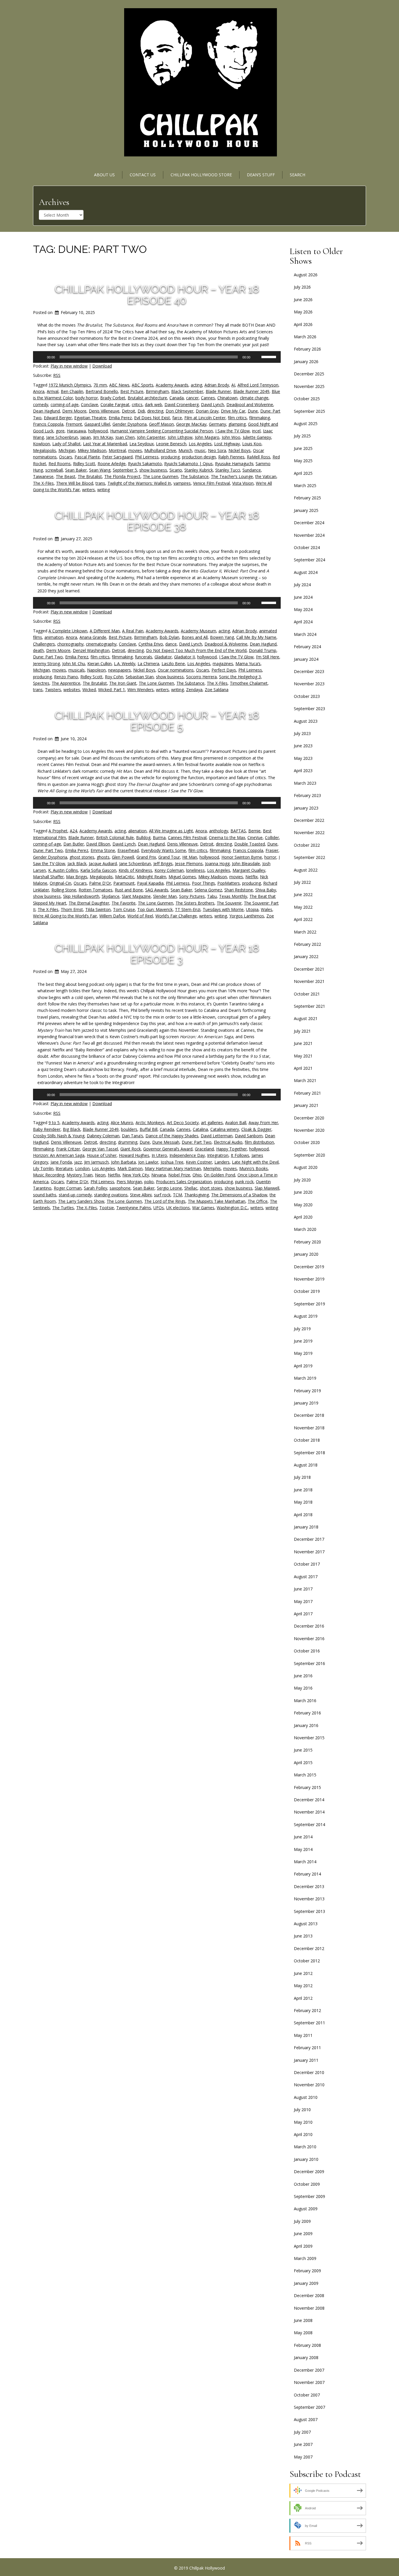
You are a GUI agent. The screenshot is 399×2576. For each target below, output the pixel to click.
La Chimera (148, 664)
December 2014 (309, 1800)
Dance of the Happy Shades (172, 1136)
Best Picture (132, 391)
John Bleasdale (246, 863)
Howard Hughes (134, 1155)
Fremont (74, 424)
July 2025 (302, 436)
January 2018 (306, 1527)
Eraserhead (128, 850)
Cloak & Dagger (256, 1129)
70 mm (100, 385)
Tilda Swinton (98, 909)
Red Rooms (60, 464)
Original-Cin (60, 883)
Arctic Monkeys (150, 1123)
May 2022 (303, 907)
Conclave (90, 404)
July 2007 (302, 2432)
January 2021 (306, 1105)
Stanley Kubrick (199, 470)
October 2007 (307, 2395)
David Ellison (98, 844)
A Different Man (105, 631)
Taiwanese (43, 476)
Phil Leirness (147, 457)
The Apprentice (66, 683)
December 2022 (309, 820)
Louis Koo (252, 444)
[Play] (41, 357)
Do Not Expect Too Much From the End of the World (196, 650)
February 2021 (307, 1093)
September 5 (125, 470)
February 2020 (307, 1242)
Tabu (212, 896)
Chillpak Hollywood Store (201, 175)
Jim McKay (103, 437)
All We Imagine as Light (171, 831)
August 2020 (306, 1167)
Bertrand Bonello (102, 391)
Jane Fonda (61, 1162)
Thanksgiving (197, 1195)
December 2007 (309, 2370)
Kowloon (41, 444)
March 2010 (305, 2147)
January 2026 (306, 362)
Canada (177, 398)
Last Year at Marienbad (105, 444)
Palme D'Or (100, 883)
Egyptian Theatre (90, 418)
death (38, 650)
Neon (100, 1175)
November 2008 (309, 2308)
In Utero (159, 1155)
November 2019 (309, 1279)
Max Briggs (77, 877)
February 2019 (307, 1391)
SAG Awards (157, 890)
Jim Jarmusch (96, 1162)
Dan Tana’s (132, 1136)
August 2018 (306, 1465)
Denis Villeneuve (104, 411)
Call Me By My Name (256, 637)
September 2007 (309, 2407)
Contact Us (143, 175)
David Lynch (212, 404)
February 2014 (307, 1874)
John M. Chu (74, 664)
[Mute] (257, 357)
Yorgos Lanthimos (247, 916)
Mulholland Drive (160, 450)
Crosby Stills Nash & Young (59, 1136)
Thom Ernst (72, 909)
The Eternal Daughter (89, 903)
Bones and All (195, 637)
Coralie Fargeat (115, 404)
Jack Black (77, 863)
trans (100, 483)
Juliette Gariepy (257, 437)
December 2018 (309, 1415)
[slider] (270, 356)
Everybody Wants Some (164, 850)
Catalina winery (225, 1129)
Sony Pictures (192, 896)
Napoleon (96, 670)
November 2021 (309, 981)
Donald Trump (263, 650)
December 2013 (309, 1886)
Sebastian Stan (140, 677)
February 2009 (307, 2271)
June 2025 (303, 448)
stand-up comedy (75, 1195)
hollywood (98, 431)
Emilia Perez (120, 418)
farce (177, 418)
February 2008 (307, 2345)
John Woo (231, 437)
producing (170, 457)
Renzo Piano (66, 677)
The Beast (66, 476)
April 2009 (303, 2246)
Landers (222, 1162)
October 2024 (307, 547)
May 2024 (303, 609)
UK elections (178, 1208)
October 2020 (307, 1142)
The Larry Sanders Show (81, 1201)
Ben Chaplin (72, 391)
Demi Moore (74, 411)
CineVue (255, 837)
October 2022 (307, 845)
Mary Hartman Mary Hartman (173, 1168)
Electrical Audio (228, 1142)
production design (199, 457)
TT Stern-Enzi (188, 909)
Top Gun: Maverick (155, 909)
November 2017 (309, 1552)
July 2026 (302, 287)
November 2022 (309, 833)
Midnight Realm (151, 877)
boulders (129, 1129)
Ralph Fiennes (231, 457)
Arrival (53, 391)
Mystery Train (80, 1175)
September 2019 (309, 1304)
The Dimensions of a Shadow (239, 1195)
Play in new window (69, 366)
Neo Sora (217, 450)
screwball (54, 470)
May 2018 (303, 1502)
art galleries (212, 1123)
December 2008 (309, 2295)
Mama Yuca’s (248, 664)
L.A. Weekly (125, 664)
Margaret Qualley (249, 870)
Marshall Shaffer (48, 877)
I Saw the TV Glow (233, 431)
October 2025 (307, 399)
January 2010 (306, 2159)
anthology (219, 831)
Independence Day (187, 1155)
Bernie (254, 831)
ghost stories (82, 857)
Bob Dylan (169, 637)
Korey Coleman (169, 870)
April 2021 (303, 1068)
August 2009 (306, 2209)
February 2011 (307, 2048)
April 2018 (303, 1515)
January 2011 (306, 2060)
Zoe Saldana (217, 690)
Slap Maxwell (267, 1188)
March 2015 (305, 1775)
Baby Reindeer (47, 1129)
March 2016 (305, 1701)
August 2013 (306, 1924)
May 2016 (303, 1688)
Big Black (72, 1129)
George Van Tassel (100, 1149)
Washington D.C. (232, 1208)
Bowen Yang (222, 637)
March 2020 (305, 1229)
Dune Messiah (166, 1142)
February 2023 (307, 795)
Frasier (272, 850)
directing (155, 411)
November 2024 (309, 535)
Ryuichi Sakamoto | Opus (188, 464)
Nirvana (159, 1175)
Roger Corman (68, 1188)
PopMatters (229, 883)
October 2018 (307, 1440)
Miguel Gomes (182, 877)
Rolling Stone (64, 890)
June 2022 (303, 894)
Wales (267, 909)
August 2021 (306, 1018)
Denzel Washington (91, 650)
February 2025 (307, 498)
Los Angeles (200, 444)
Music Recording (49, 1175)
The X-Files (43, 483)
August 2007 (306, 2419)
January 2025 (306, 510)
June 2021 (303, 1043)
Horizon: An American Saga (59, 1155)
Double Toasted (250, 844)
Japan (86, 437)
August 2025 (306, 423)
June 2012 (303, 1973)
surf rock (162, 1195)
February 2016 (307, 1713)
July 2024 (302, 585)
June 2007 (303, 2444)
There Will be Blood (75, 483)
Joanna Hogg (217, 863)
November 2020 (309, 1130)
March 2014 (305, 1862)
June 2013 (303, 1936)
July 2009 (302, 2221)
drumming (128, 1142)
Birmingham (157, 391)
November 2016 (309, 1639)
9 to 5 (54, 1123)
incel (256, 431)
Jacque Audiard (103, 863)
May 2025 (303, 461)
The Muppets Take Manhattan (217, 1201)
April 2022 (303, 919)
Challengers (44, 644)
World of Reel (140, 916)
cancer (192, 398)
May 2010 (303, 2122)
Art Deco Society (183, 1123)
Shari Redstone (239, 890)
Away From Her (263, 1123)
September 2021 (309, 1006)
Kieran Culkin (99, 664)
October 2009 (307, 2184)
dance (171, 644)
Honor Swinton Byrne (242, 857)
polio (149, 1182)
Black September (187, 391)
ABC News (119, 385)
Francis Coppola (48, 424)
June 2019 (303, 1341)
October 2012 (307, 1961)
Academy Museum (198, 631)
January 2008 (306, 2357)
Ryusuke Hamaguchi (234, 464)
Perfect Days (224, 670)
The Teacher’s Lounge (232, 476)
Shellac (191, 1188)
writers (89, 490)
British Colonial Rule (115, 837)
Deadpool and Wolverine (250, 404)
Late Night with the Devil (255, 1162)
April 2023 (303, 771)
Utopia (252, 909)
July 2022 (302, 882)
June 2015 (303, 1750)
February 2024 (307, 647)
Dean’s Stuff (261, 175)
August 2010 (306, 2097)
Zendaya (194, 690)
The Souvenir (229, 903)
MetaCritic (125, 877)
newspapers (119, 670)
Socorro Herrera (201, 677)
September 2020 (309, 1155)
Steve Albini (141, 1195)
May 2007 (303, 2457)
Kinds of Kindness (135, 870)
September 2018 (309, 1453)
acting (196, 385)
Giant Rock (131, 1149)
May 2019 (303, 1353)
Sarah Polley (96, 1188)
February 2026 (307, 349)
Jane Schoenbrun (62, 437)
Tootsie (107, 1208)
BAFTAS (238, 831)
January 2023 (306, 808)
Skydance (111, 896)
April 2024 (303, 622)
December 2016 (309, 1626)
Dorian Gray (207, 411)
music (200, 450)
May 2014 (303, 1849)
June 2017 (303, 1589)
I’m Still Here (268, 657)
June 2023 (303, 746)
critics (137, 404)
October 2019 (307, 1291)
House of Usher (102, 1155)
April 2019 (303, 1366)
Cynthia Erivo (151, 644)
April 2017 (303, 1614)
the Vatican (266, 476)
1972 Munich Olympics (70, 385)
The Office (258, 1201)
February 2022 (307, 944)
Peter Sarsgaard (117, 457)
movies (135, 450)
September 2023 (309, 709)
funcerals (144, 657)
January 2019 (306, 1403)
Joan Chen (125, 437)
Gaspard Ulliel (97, 424)
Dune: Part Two (48, 657)
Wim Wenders (140, 690)
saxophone (120, 1188)
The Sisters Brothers (195, 903)
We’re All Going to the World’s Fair (65, 916)
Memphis (212, 1168)
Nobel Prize (179, 1175)
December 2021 (309, 969)
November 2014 (309, 1812)
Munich (185, 450)
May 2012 (303, 1986)
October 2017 (307, 1564)
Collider (272, 837)
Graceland (204, 1149)
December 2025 (309, 374)
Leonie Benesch (171, 444)
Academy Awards (172, 385)
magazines (223, 664)
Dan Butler (74, 844)
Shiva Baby (266, 890)
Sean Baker (76, 470)
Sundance (252, 470)
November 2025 (309, 386)
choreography (70, 644)
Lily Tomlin (43, 1168)
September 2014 (309, 1824)
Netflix (251, 877)
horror (270, 857)
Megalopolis (45, 450)
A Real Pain (133, 631)
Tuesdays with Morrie (223, 909)
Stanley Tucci (228, 470)
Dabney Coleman (103, 1136)
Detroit (129, 411)
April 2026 (303, 324)
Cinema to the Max (227, 837)
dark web (153, 404)
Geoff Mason (161, 424)
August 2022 (306, 870)
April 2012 (303, 1998)
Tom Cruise (124, 909)
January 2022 (306, 956)
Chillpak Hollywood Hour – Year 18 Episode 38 (157, 521)
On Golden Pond (220, 1175)
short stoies (211, 1188)
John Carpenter (151, 437)
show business (153, 470)
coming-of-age (65, 404)
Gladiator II (184, 657)
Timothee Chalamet (249, 683)
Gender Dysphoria (130, 424)
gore (60, 431)
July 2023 (302, 733)
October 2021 (307, 994)
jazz (78, 1162)
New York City (136, 1175)
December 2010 (309, 2072)
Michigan (67, 450)
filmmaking (260, 418)
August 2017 (306, 1577)
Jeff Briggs (163, 863)
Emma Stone (103, 850)
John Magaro (207, 437)
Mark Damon (130, 1168)
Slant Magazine (136, 896)
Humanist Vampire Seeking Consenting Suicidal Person (162, 431)
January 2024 (306, 659)
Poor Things (203, 883)
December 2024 (309, 523)
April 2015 (303, 1763)
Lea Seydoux (142, 444)
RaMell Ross (259, 457)
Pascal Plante (87, 457)
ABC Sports (143, 385)
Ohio (197, 1175)
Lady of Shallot (66, 444)
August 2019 (306, 1316)
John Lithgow (180, 437)
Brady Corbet (113, 398)
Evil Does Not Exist (152, 418)
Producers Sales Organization (184, 1182)
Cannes (208, 398)
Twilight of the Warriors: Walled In (139, 483)
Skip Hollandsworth (81, 896)
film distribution (259, 1142)
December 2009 (309, 2172)
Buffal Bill (149, 1129)
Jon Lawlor (148, 1162)
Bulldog (143, 837)
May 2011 (303, 2035)
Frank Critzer (68, 1149)
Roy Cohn (114, 677)
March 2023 (305, 783)
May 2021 (303, 1056)
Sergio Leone (169, 1188)
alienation (137, 831)
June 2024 (303, 597)
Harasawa (76, 431)
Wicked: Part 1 (112, 690)
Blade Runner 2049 (251, 391)
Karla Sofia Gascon (98, 870)
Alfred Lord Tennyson (258, 385)
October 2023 (307, 696)
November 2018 (309, 1428)
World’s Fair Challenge (176, 916)
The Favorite (124, 903)
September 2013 (309, 1911)
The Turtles (63, 1208)
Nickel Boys (240, 450)
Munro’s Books (254, 1168)
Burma (159, 837)
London (82, 1168)
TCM (177, 1195)
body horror (87, 398)
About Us (104, 175)
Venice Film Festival (211, 483)
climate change (254, 398)
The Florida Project (122, 476)
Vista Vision (243, 483)
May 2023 (303, 758)
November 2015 (309, 1738)
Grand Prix (146, 857)
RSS (57, 375)
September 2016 (309, 1663)
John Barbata (123, 1162)
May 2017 (303, 1601)
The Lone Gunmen (161, 476)
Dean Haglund (46, 411)
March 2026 (305, 337)
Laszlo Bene (173, 664)
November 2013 (309, 1899)
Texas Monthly (233, 896)
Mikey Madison (92, 450)
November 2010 (309, 2085)
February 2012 (307, 2010)
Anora (39, 391)
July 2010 (302, 2110)
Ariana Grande (93, 637)
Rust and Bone (129, 890)
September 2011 (309, 2023)
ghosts (103, 857)
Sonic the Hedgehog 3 (240, 677)
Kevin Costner (199, 1162)
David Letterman (217, 1136)
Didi (141, 411)
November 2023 (309, 684)
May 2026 (303, 312)
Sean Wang (100, 470)
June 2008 (303, 2320)
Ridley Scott (84, 464)
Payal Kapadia (150, 883)
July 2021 (302, 1031)
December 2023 (309, 671)
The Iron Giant (123, 683)
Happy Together (231, 1149)
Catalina (200, 1129)
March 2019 (305, 1378)
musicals (77, 670)
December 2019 (309, 1267)
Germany (217, 424)
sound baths (45, 1195)
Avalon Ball (236, 1123)
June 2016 (303, 1676)
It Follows (240, 1155)
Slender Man (165, 896)
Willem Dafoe (112, 916)
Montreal (117, 450)
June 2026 (303, 300)
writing (104, 490)
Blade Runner (218, 391)
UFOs (159, 1208)
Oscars (66, 457)
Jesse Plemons (189, 863)
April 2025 (303, 473)
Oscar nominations (176, 670)
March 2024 (305, 634)
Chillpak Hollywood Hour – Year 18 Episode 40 (157, 295)
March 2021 (305, 1080)
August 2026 (306, 275)
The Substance (195, 476)
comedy (41, 404)
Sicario (176, 470)
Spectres (41, 683)
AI (233, 385)
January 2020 (306, 1254)
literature (64, 1168)
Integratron (218, 1155)
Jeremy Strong (46, 664)
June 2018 (303, 1490)
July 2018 (302, 1477)
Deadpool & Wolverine (226, 644)
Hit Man (190, 857)
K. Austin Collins (63, 870)
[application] (157, 357)
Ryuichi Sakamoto (145, 464)
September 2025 (309, 411)
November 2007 (309, 2382)
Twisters (53, 690)
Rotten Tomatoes (96, 890)
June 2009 (303, 2233)
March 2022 (305, 932)
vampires (182, 483)
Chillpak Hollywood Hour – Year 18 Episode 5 (157, 721)
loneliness (195, 870)
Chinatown (227, 398)
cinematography (101, 644)
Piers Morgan (129, 1182)
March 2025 (305, 485)
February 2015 (307, 1787)
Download (102, 366)
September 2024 (309, 560)
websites (72, 690)
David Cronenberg (182, 404)
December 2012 (309, 1948)
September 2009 (309, 2196)
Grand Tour (169, 857)
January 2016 (306, 1725)
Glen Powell (123, 857)
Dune (253, 411)
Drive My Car (233, 411)
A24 (73, 831)
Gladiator (163, 657)
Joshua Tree (172, 1162)
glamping (237, 424)
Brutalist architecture (147, 398)
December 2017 (309, 1539)
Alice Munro (122, 1123)
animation (54, 637)
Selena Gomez (208, 890)
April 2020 (303, 1217)
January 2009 (306, 2283)
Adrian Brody (217, 385)
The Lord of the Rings (165, 1201)
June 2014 (303, 1837)
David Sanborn (249, 1136)
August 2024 (306, 572)
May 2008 (303, 2333)
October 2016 (307, 1651)
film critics (237, 418)
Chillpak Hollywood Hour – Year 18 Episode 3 (157, 954)
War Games (203, 1208)
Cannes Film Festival (187, 837)
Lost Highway (227, 444)
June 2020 (303, 1192)
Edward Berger (58, 418)
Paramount (124, 883)
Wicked (89, 690)
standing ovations (111, 1195)
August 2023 (306, 721)
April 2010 (303, 2134)
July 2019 (302, 1329)
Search (297, 175)
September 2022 (309, 857)
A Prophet (58, 831)
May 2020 (303, 1205)
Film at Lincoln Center (205, 418)
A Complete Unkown (68, 631)
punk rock (244, 1182)
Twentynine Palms (134, 1208)
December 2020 (309, 1118)
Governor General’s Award (168, 1149)
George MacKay (191, 424)
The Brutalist (90, 476)
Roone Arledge (112, 464)
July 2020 (302, 1180)
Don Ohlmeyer (179, 411)
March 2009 (305, 2258)
